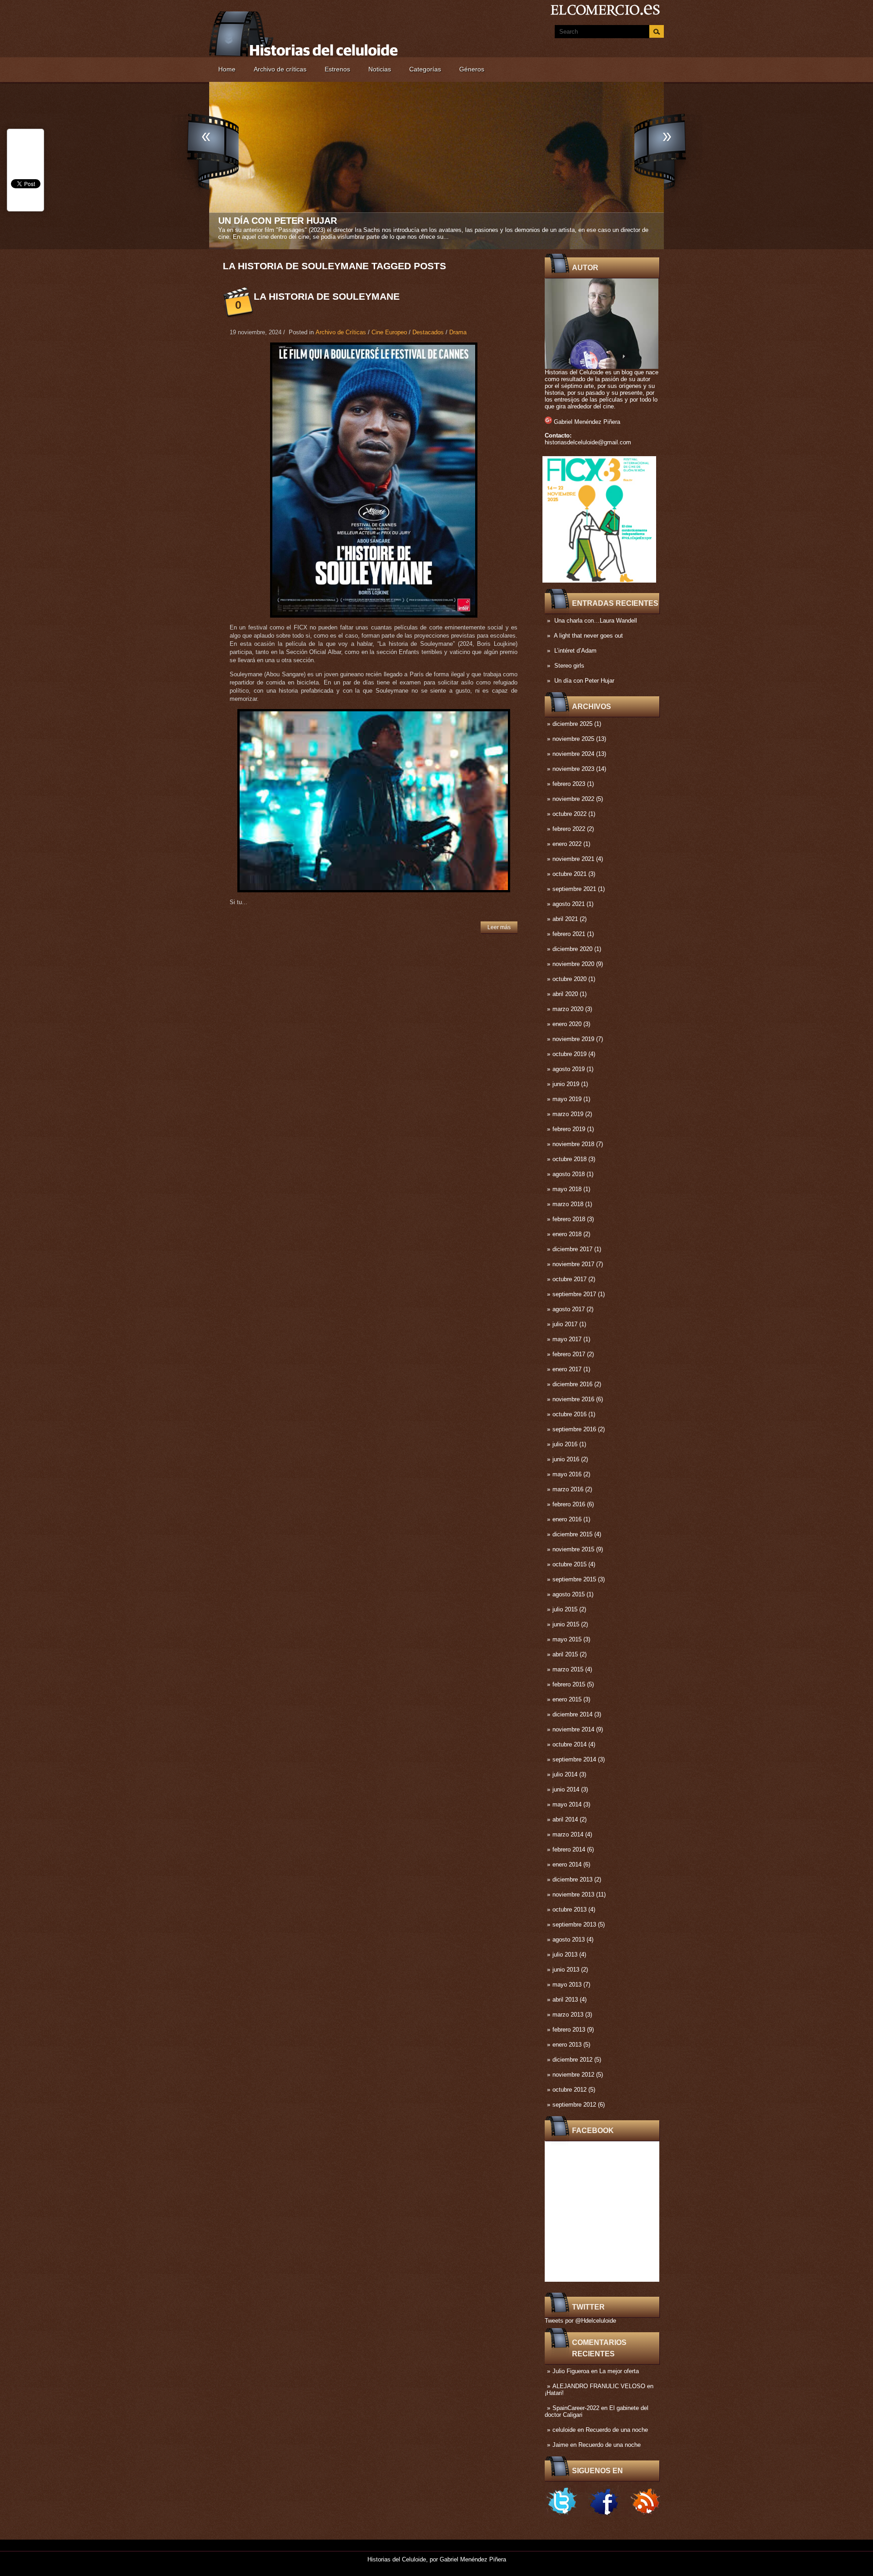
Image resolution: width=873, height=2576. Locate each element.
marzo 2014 (568, 1834)
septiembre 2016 (574, 1429)
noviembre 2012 (573, 2075)
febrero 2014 (569, 1849)
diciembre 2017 (572, 1249)
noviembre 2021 (573, 859)
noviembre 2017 (573, 1264)
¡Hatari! (554, 2393)
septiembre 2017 (574, 1294)
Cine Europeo (389, 332)
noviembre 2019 (573, 1039)
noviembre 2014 (573, 1729)
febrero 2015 (569, 1684)
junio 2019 (566, 1084)
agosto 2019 (569, 1069)
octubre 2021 (569, 874)
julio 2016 (565, 1444)
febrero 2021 (569, 934)
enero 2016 (567, 1519)
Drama (458, 332)
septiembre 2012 (574, 2105)
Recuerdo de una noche (617, 2430)
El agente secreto (267, 221)
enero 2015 (567, 1699)
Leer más (499, 927)
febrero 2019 (569, 1129)
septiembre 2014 (574, 1759)
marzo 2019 (568, 1114)
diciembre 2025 (572, 724)
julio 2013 (565, 1955)
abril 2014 (565, 1819)
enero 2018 (567, 1234)
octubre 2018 (569, 1159)
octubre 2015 (569, 1564)
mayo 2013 (567, 1985)
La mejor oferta (619, 2371)
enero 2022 (567, 844)
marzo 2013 (568, 2015)
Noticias (380, 69)
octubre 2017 (569, 1279)
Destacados (428, 332)
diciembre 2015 (572, 1534)
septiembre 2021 (574, 889)
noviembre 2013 (573, 1894)
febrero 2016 (569, 1504)
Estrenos (337, 69)
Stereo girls (569, 666)
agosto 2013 (569, 1940)
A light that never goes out (588, 636)
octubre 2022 (569, 814)
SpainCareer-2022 (576, 2408)
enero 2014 (567, 1864)
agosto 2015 (569, 1594)
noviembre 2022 (573, 799)
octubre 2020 (569, 979)
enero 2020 (567, 1024)
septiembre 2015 (574, 1579)
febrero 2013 (569, 2030)
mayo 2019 (567, 1099)
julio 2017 (565, 1324)
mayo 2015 (567, 1639)
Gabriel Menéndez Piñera (587, 422)
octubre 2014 (569, 1744)
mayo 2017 (567, 1339)
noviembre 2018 (573, 1144)
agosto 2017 (569, 1309)
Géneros (472, 69)
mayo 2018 (567, 1189)
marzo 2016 (568, 1489)
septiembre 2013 (574, 1924)
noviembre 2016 (573, 1399)
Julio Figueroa (571, 2371)
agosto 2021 (569, 904)
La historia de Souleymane (327, 296)
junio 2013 (566, 1970)
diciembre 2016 (572, 1384)
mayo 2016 (567, 1474)
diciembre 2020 (572, 949)
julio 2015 (565, 1609)
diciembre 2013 (572, 1879)
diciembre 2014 (572, 1714)
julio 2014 (565, 1774)
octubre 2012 (569, 2090)
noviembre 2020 (573, 964)
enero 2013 (567, 2045)
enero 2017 (567, 1369)
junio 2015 (566, 1624)
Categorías (425, 69)
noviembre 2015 (573, 1549)
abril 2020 (565, 994)
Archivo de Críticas (341, 332)
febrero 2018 (569, 1219)
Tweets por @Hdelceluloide (580, 2321)
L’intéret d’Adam (575, 651)
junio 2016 (566, 1459)
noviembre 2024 (573, 754)
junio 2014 (566, 1789)
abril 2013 (565, 2000)
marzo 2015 (568, 1669)
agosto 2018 (569, 1174)
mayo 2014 (567, 1804)
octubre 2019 (569, 1054)
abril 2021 (565, 919)
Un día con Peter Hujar (584, 681)
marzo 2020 (568, 1009)
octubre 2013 (569, 1909)
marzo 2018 (568, 1204)
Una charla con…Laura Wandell (596, 621)
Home (227, 69)
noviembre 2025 (573, 739)
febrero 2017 (569, 1354)
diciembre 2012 (572, 2060)
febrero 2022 (569, 829)
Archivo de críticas (280, 69)
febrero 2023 (569, 784)
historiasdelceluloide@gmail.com (588, 442)
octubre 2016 (569, 1414)
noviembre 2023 (573, 769)
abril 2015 (565, 1654)
